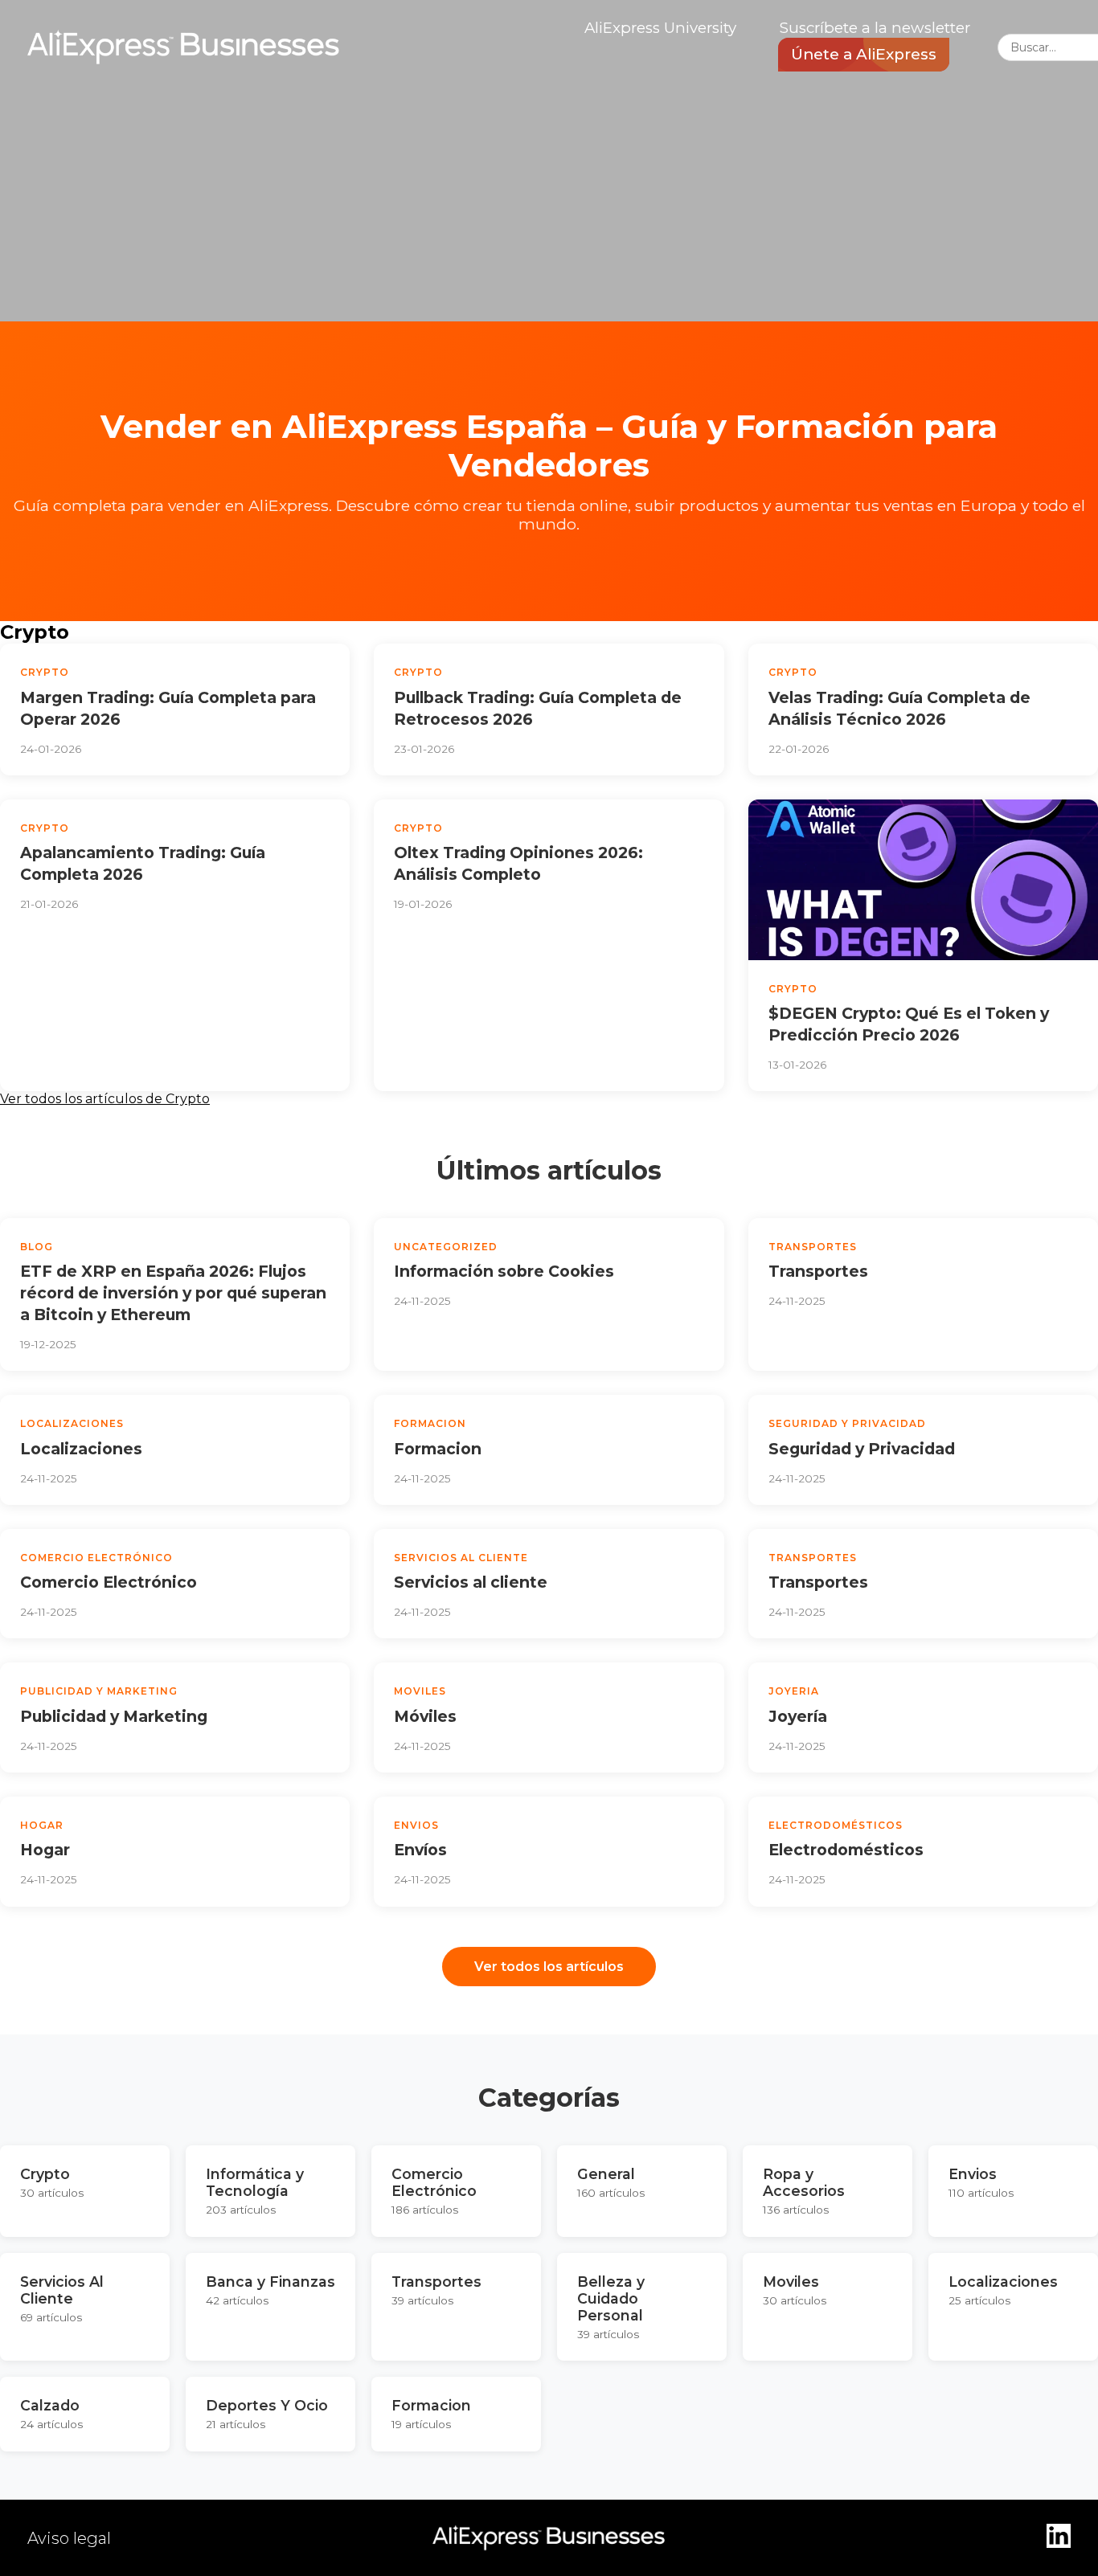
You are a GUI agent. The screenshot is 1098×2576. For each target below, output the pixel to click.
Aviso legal (69, 2538)
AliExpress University (660, 28)
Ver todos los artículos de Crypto (105, 1099)
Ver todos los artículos (549, 1967)
